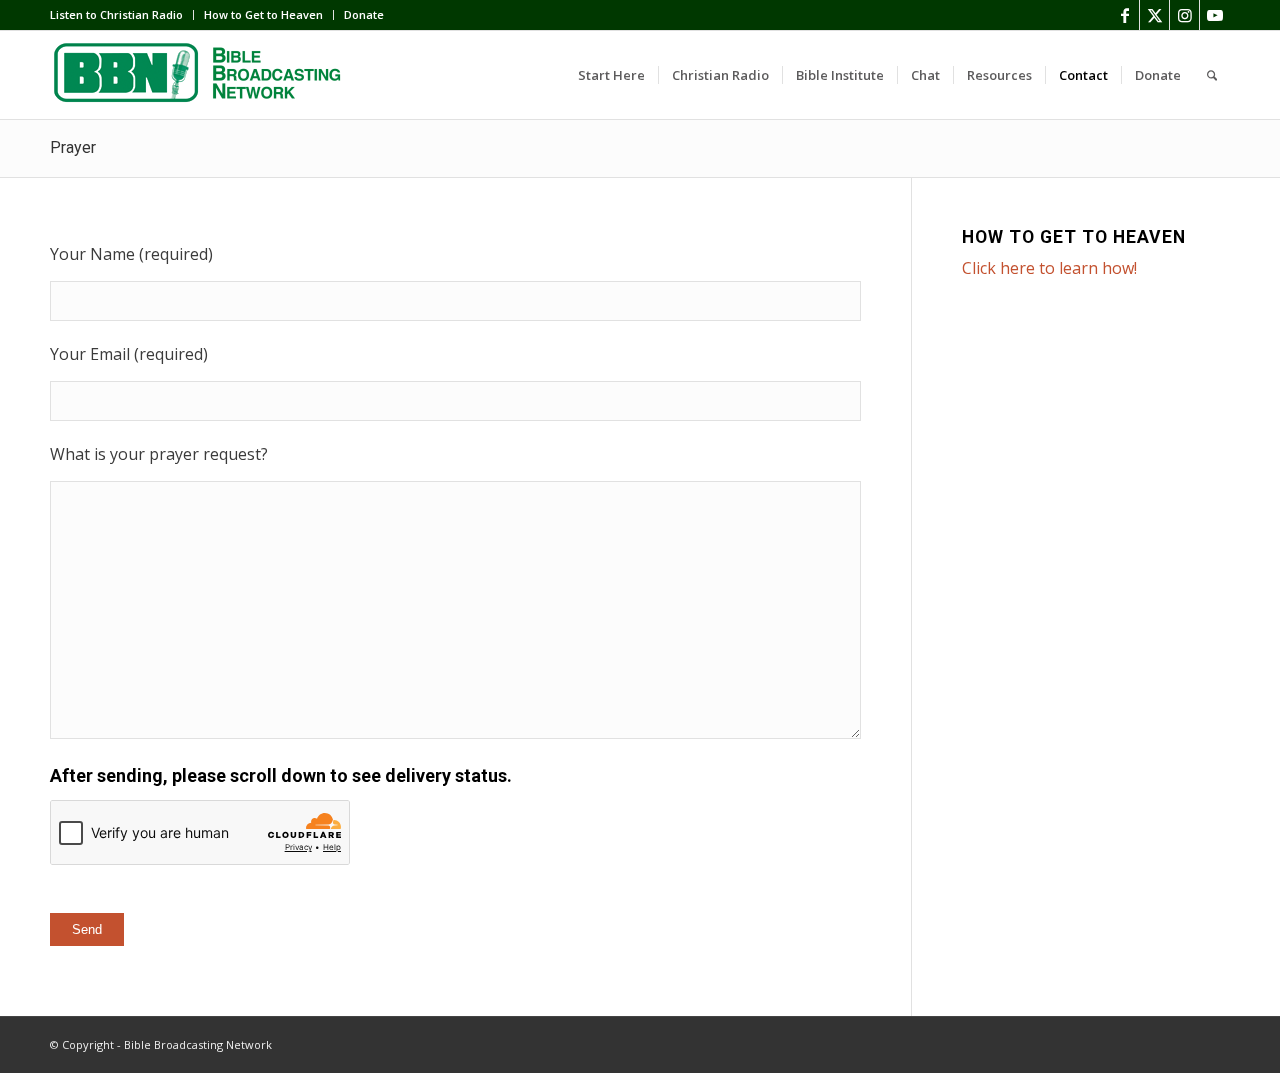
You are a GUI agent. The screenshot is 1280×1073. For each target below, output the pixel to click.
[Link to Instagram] (1184, 15)
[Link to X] (1154, 15)
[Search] (1212, 75)
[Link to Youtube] (1215, 15)
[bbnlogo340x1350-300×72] (200, 75)
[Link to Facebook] (1124, 15)
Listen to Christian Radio (116, 14)
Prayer (73, 147)
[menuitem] (122, 15)
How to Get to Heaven (263, 14)
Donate (364, 14)
